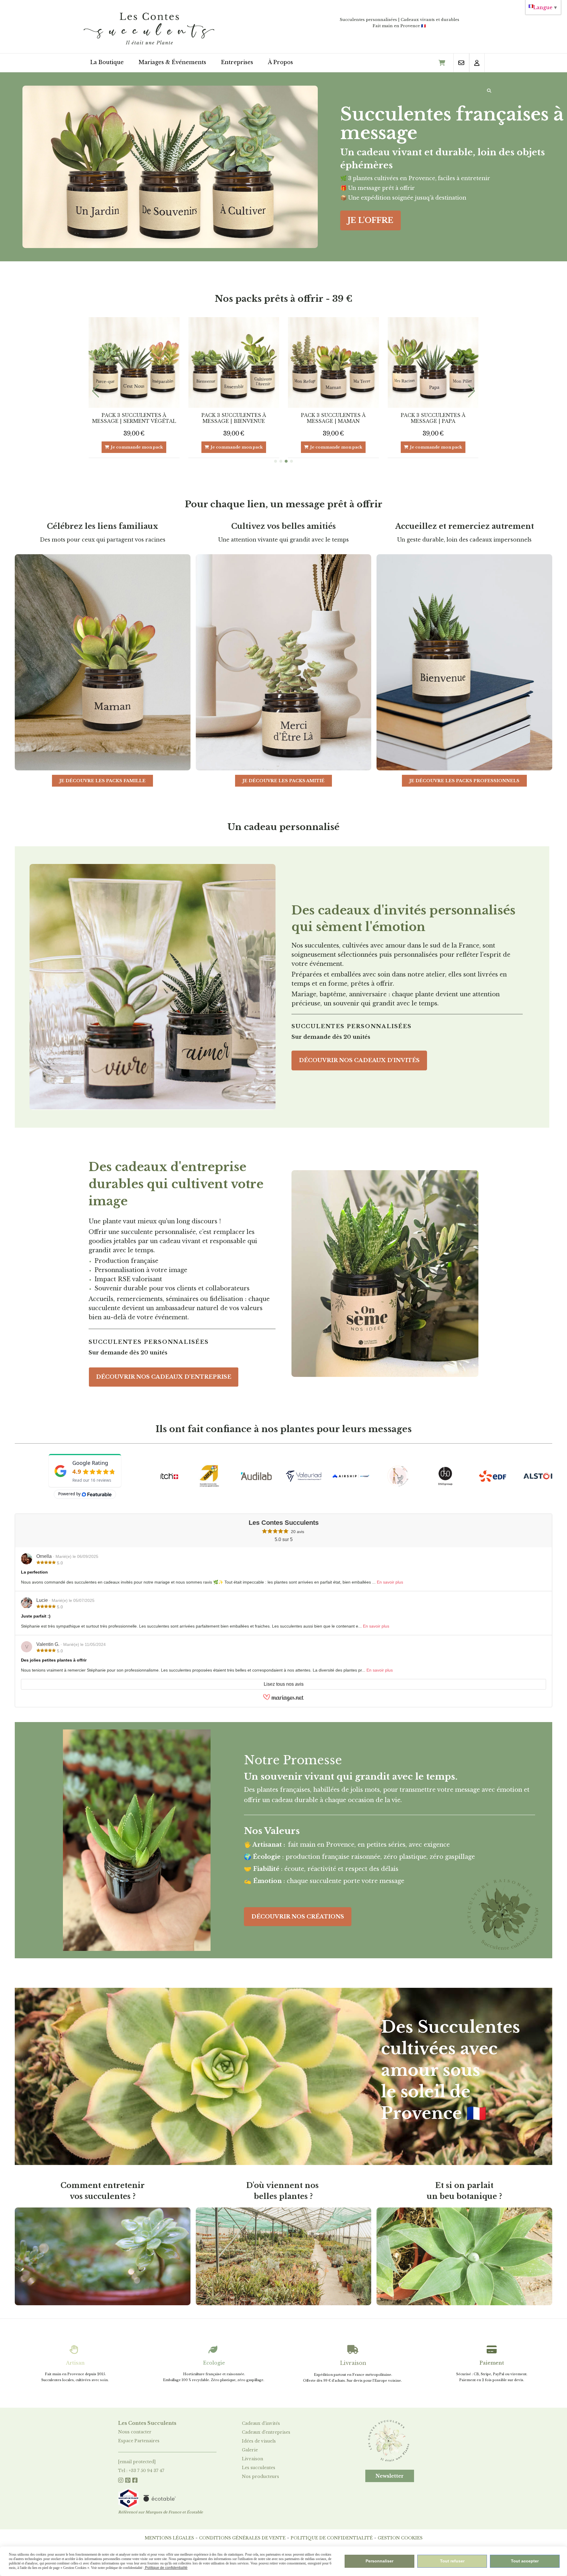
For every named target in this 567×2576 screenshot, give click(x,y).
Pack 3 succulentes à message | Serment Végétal (234, 418)
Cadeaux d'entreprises (266, 2432)
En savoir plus (390, 1582)
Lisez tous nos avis (284, 1684)
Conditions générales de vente (242, 2538)
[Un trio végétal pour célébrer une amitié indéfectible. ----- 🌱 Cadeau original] (234, 363)
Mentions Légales (169, 2538)
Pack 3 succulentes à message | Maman (433, 418)
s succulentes (261, 2468)
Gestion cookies (400, 2538)
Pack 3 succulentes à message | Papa (134, 418)
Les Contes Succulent (146, 2423)
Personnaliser (379, 2561)
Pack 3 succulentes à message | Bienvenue (333, 418)
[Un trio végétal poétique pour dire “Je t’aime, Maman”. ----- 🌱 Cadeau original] (433, 363)
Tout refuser (452, 2561)
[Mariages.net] (283, 1700)
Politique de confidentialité (332, 2538)
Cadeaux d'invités (261, 2423)
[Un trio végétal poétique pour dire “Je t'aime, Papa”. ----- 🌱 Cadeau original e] (134, 363)
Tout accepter (525, 2561)
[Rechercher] (489, 91)
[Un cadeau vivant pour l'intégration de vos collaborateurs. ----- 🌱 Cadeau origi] (333, 363)
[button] (276, 461)
